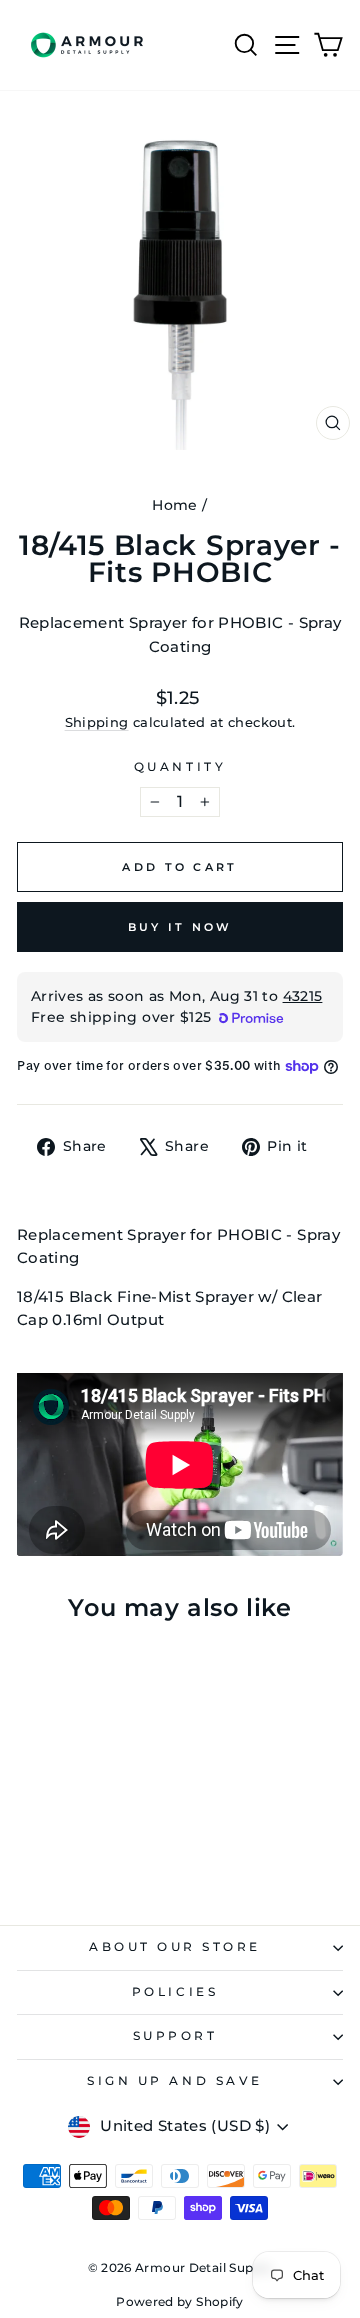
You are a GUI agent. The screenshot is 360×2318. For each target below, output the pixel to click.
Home (174, 505)
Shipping (97, 722)
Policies (175, 1992)
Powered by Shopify (180, 2301)
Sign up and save (175, 2081)
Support (175, 2036)
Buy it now (180, 927)
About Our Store (175, 1947)
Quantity (180, 767)
